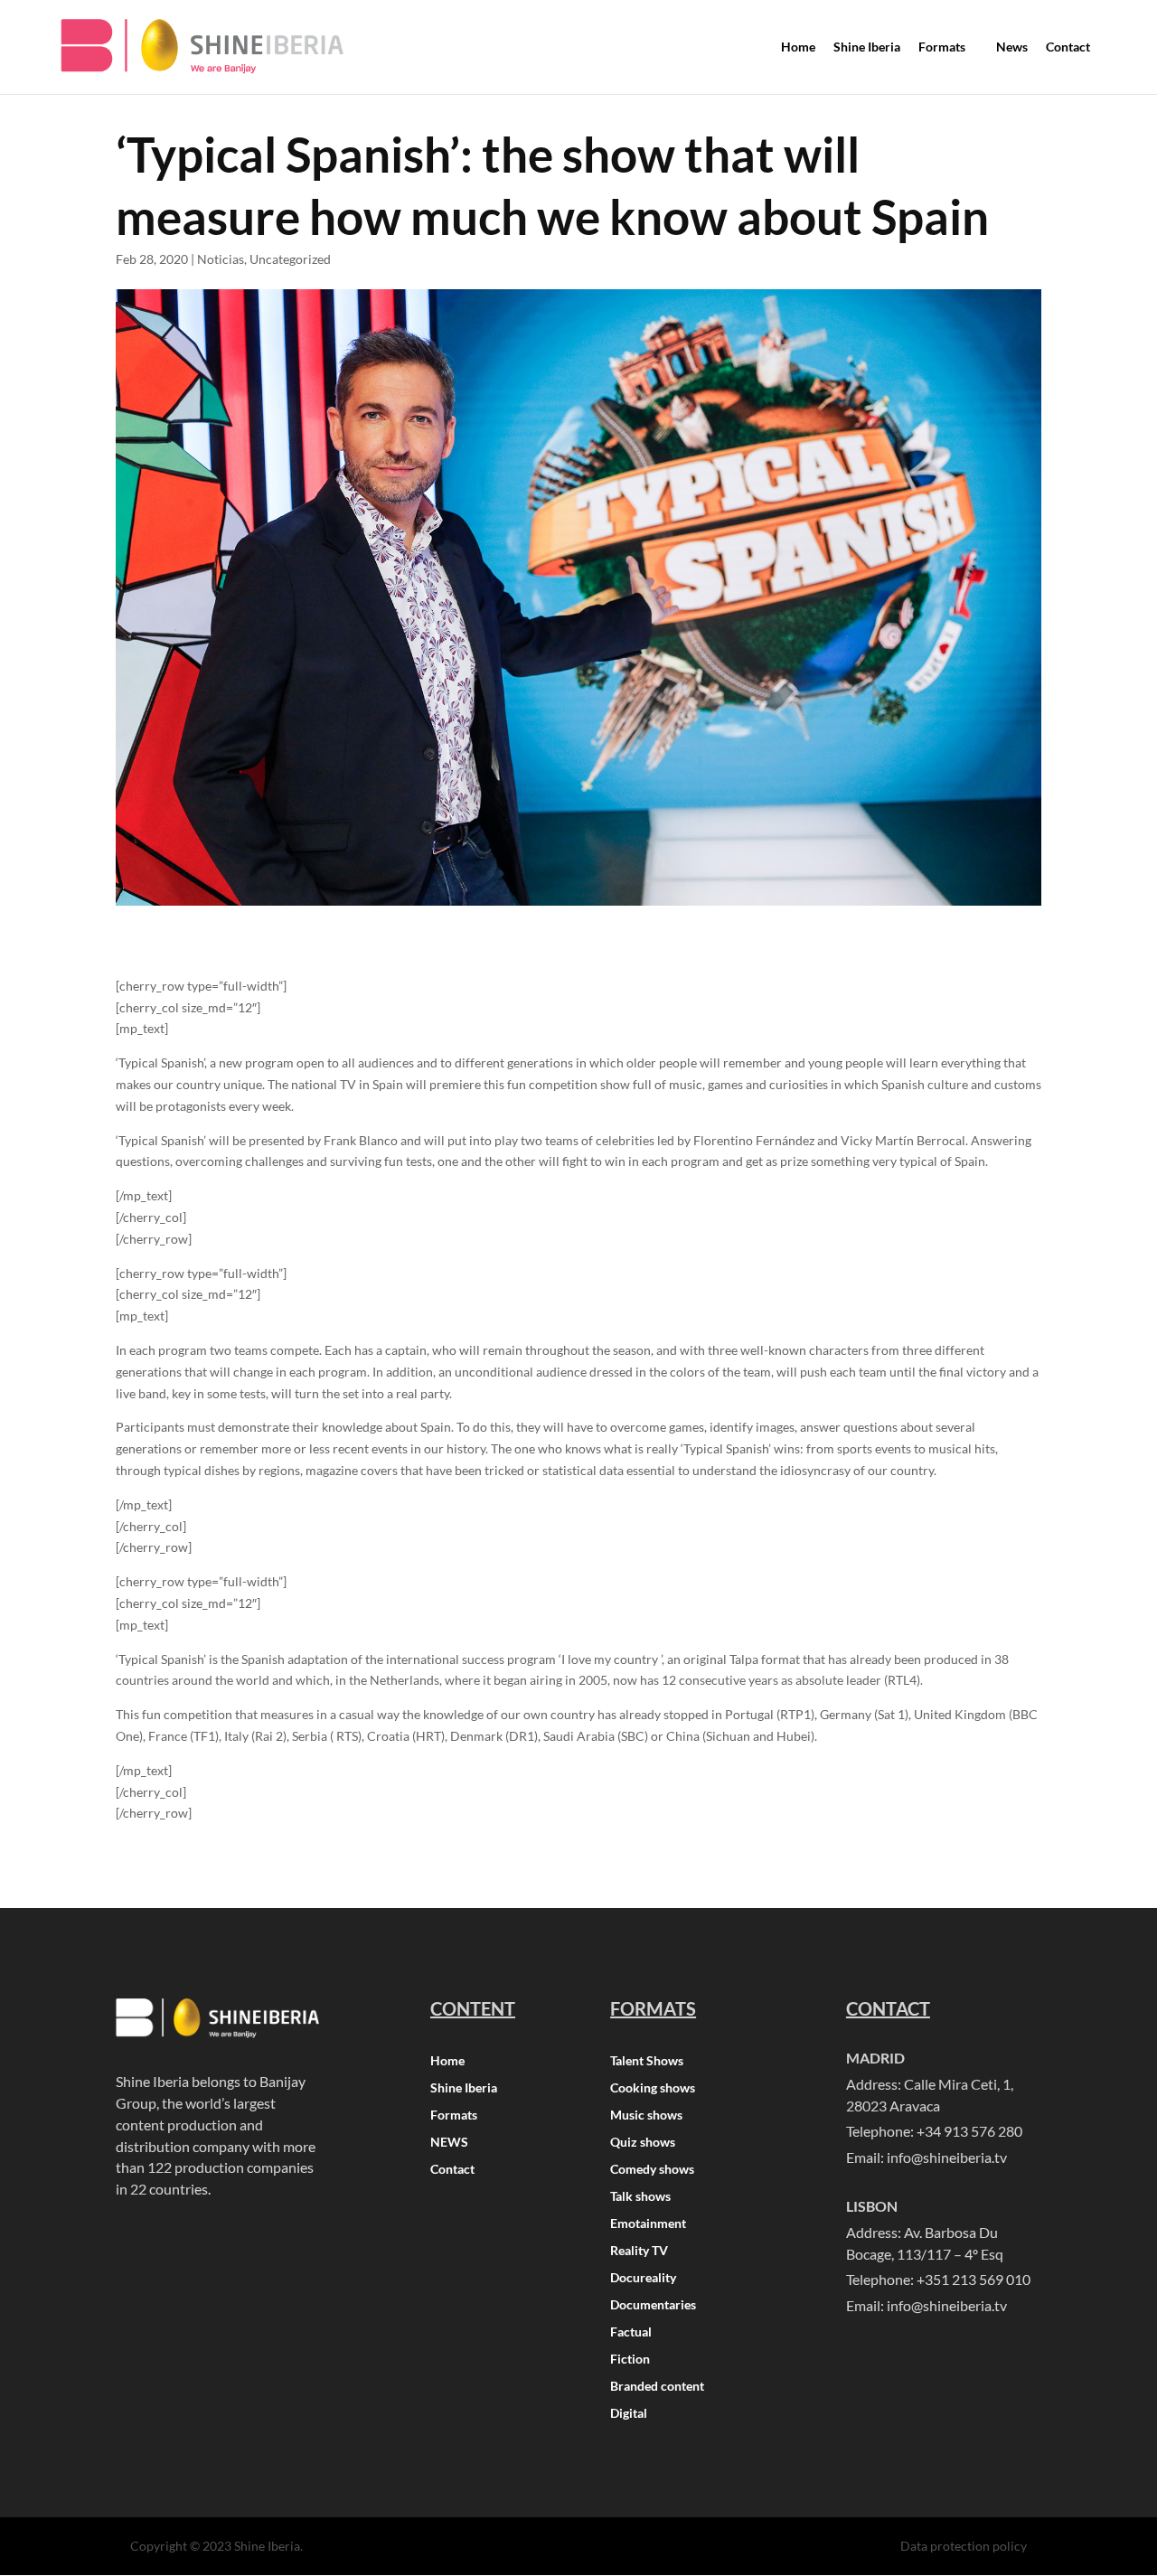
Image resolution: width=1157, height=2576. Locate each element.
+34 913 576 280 (969, 2131)
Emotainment (648, 2224)
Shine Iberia (464, 2088)
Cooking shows (653, 2088)
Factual (631, 2332)
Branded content (657, 2387)
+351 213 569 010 (974, 2279)
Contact (452, 2170)
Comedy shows (652, 2170)
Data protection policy (964, 2546)
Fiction (630, 2360)
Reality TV (639, 2251)
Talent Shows (647, 2061)
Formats (454, 2115)
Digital (629, 2414)
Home (447, 2061)
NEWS (449, 2143)
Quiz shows (643, 2143)
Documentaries (653, 2305)
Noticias (221, 259)
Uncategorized (290, 259)
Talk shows (640, 2197)
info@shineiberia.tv (947, 2157)
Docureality (643, 2278)
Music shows (646, 2115)
